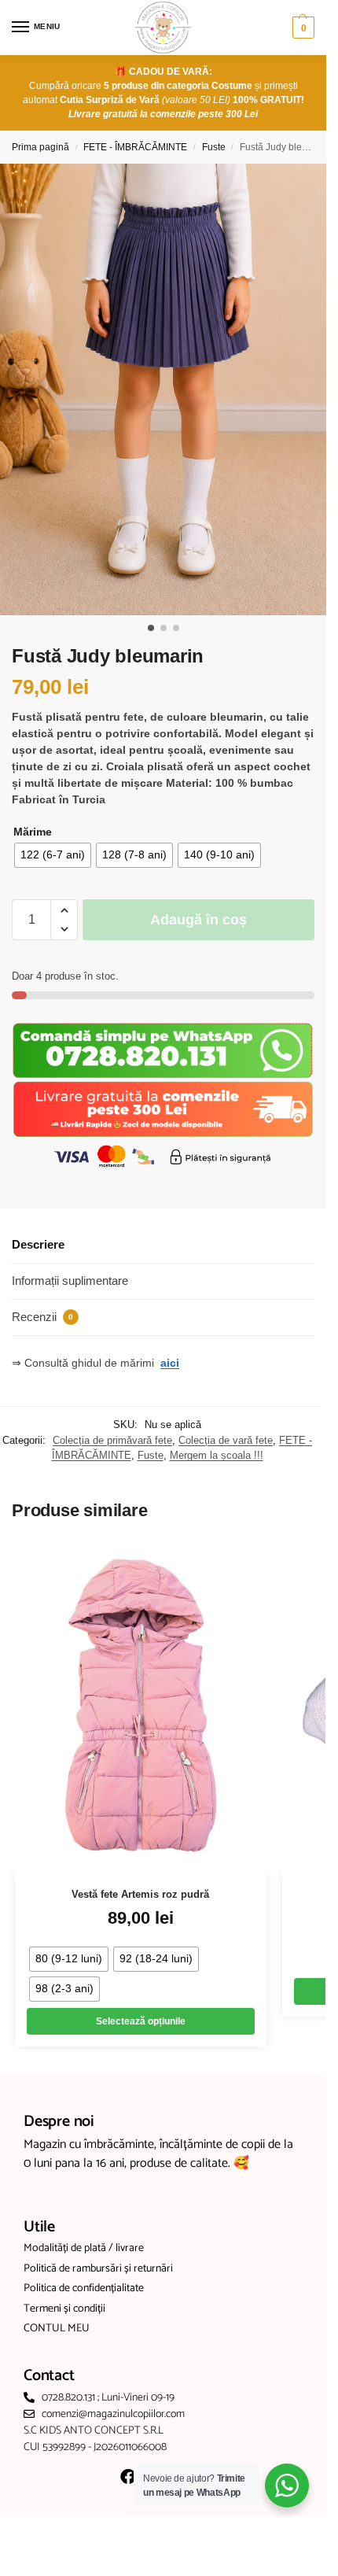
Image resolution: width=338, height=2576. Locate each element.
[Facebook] (128, 2477)
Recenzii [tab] (42, 1317)
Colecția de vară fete (226, 1440)
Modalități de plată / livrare (84, 2249)
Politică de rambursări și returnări (98, 2269)
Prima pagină (40, 147)
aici (170, 1363)
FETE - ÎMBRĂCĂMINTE (135, 147)
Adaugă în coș (198, 920)
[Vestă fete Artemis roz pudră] (141, 1705)
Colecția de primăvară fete (112, 1440)
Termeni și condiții (64, 2309)
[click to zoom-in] (169, 389)
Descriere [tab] (38, 1244)
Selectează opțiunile (141, 2021)
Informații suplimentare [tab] (70, 1281)
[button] (301, 28)
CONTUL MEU (57, 2329)
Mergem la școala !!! (217, 1455)
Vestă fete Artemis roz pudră (140, 1894)
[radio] (53, 855)
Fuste (214, 147)
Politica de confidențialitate (84, 2289)
